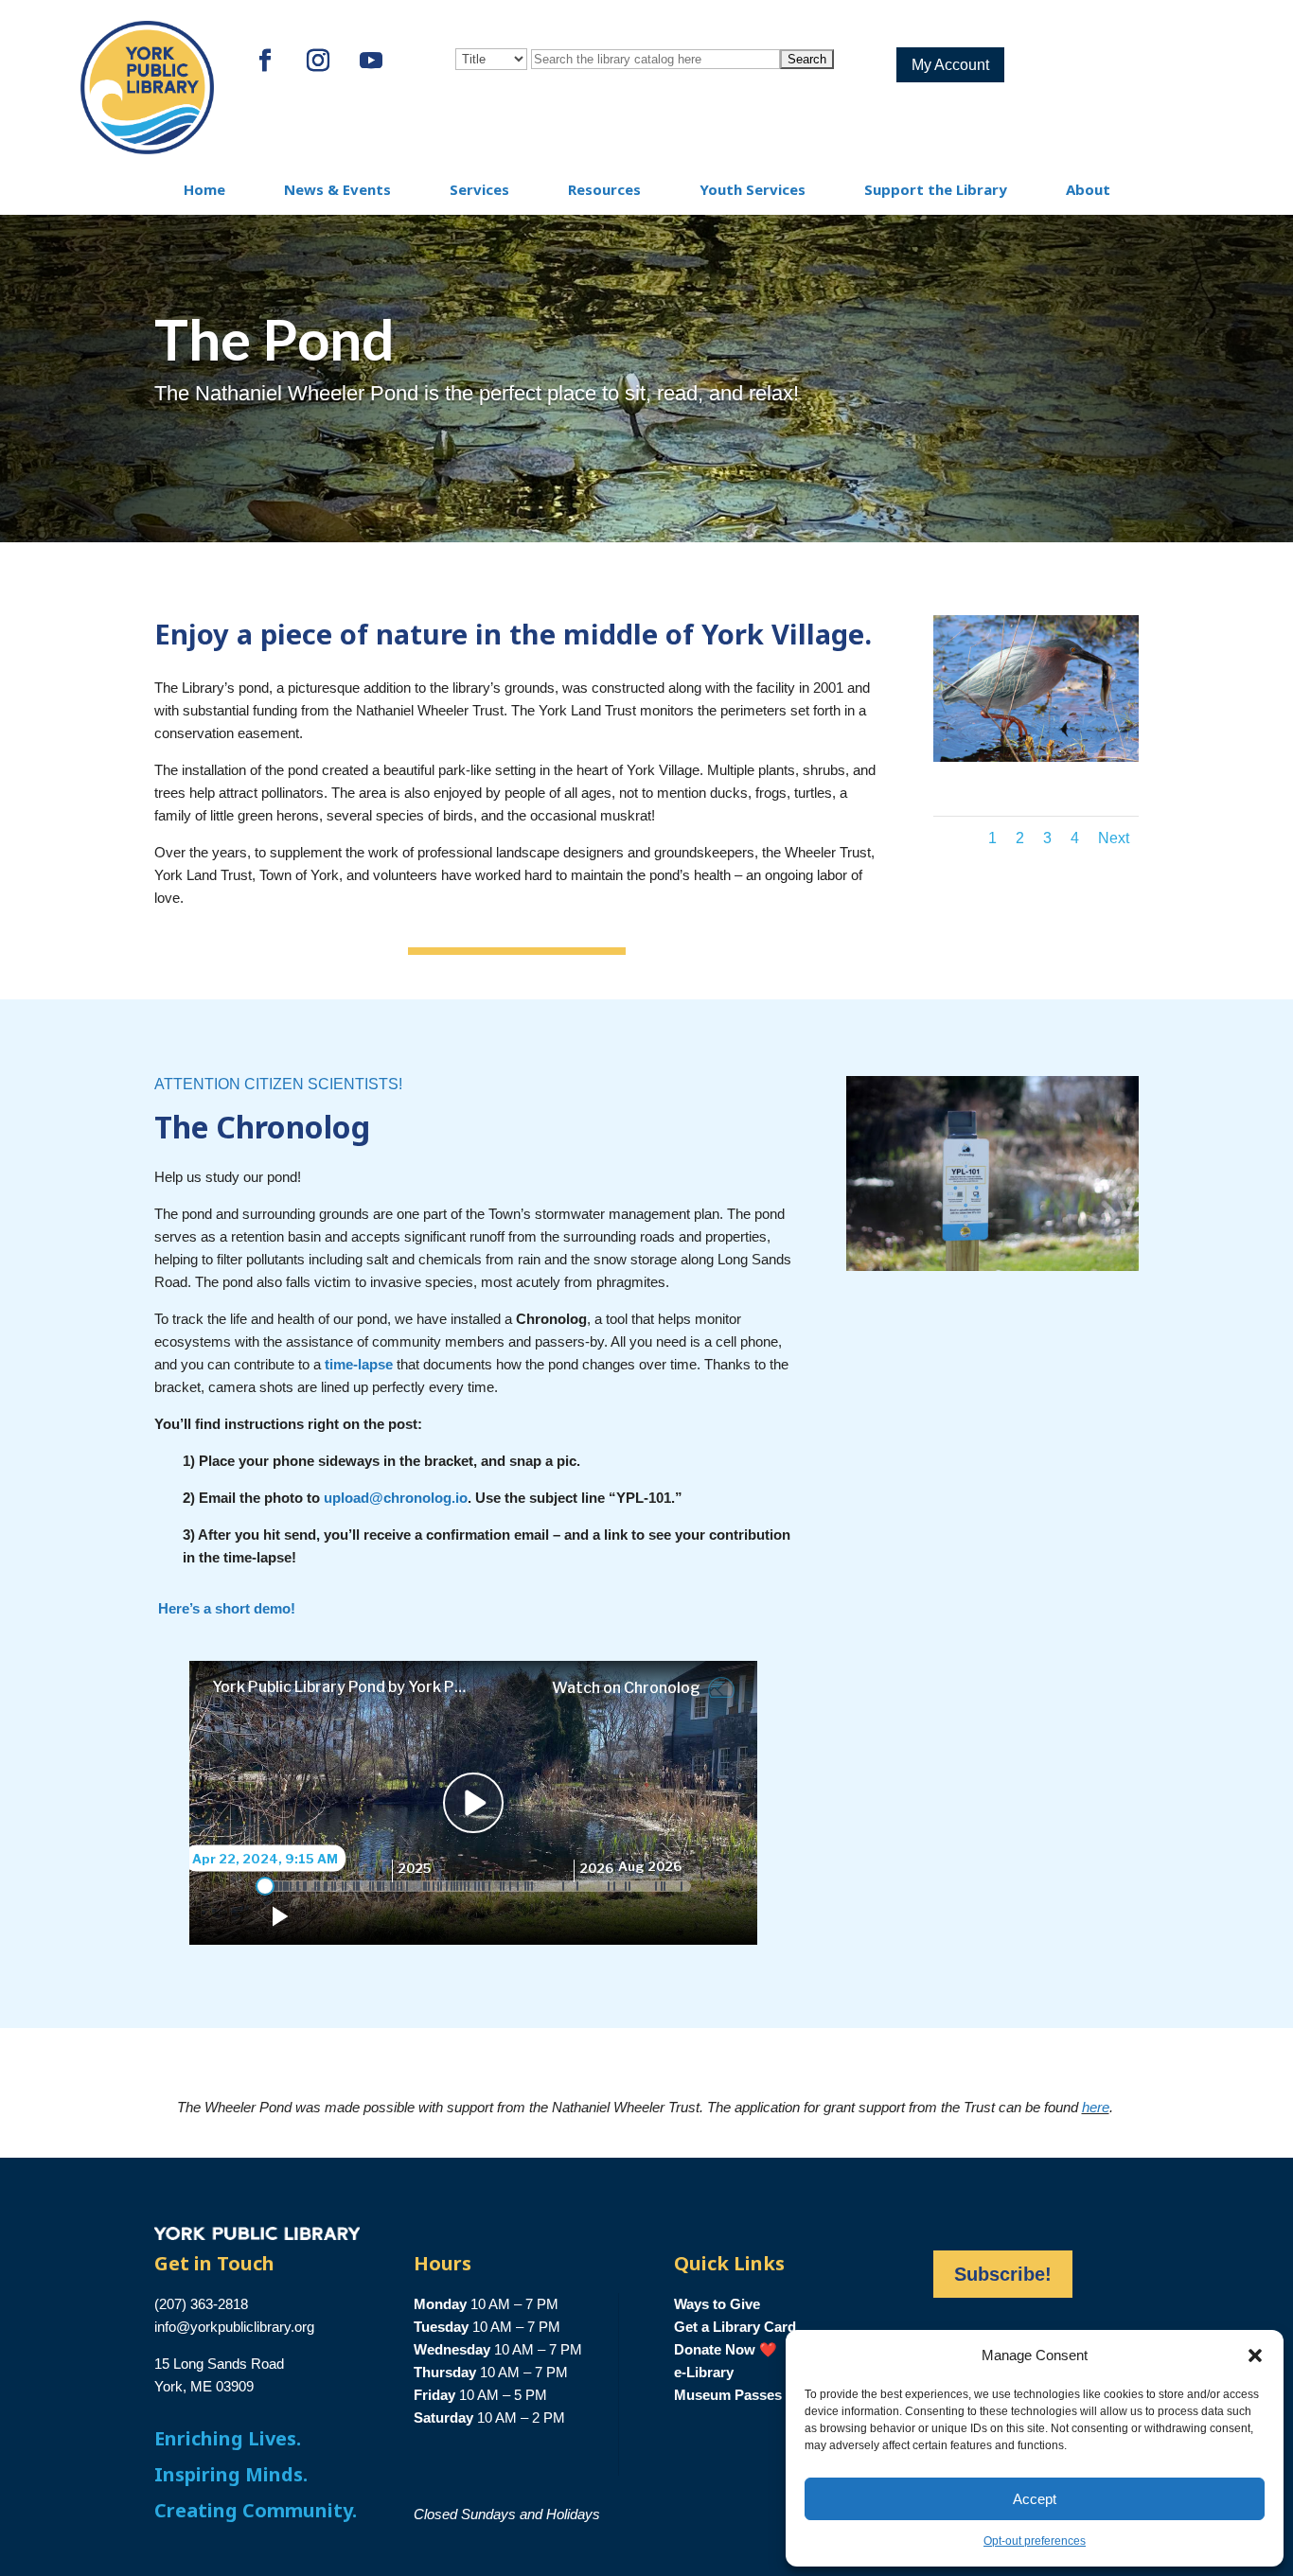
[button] (1255, 2355)
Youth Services (753, 189)
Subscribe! (1003, 2274)
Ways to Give (717, 2304)
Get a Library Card (735, 2327)
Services (479, 189)
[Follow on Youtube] (371, 61)
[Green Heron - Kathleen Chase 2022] (1036, 757)
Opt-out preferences (1035, 2541)
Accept (1035, 2499)
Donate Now (715, 2349)
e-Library (704, 2372)
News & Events (337, 189)
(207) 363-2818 (201, 2304)
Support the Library (936, 189)
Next (1114, 838)
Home (204, 189)
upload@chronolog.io (396, 1498)
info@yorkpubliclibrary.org (234, 2327)
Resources (604, 189)
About (1088, 189)
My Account (950, 65)
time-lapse (359, 1364)
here (1096, 2107)
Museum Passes (728, 2395)
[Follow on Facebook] (265, 61)
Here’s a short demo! (230, 1608)
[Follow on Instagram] (318, 61)
